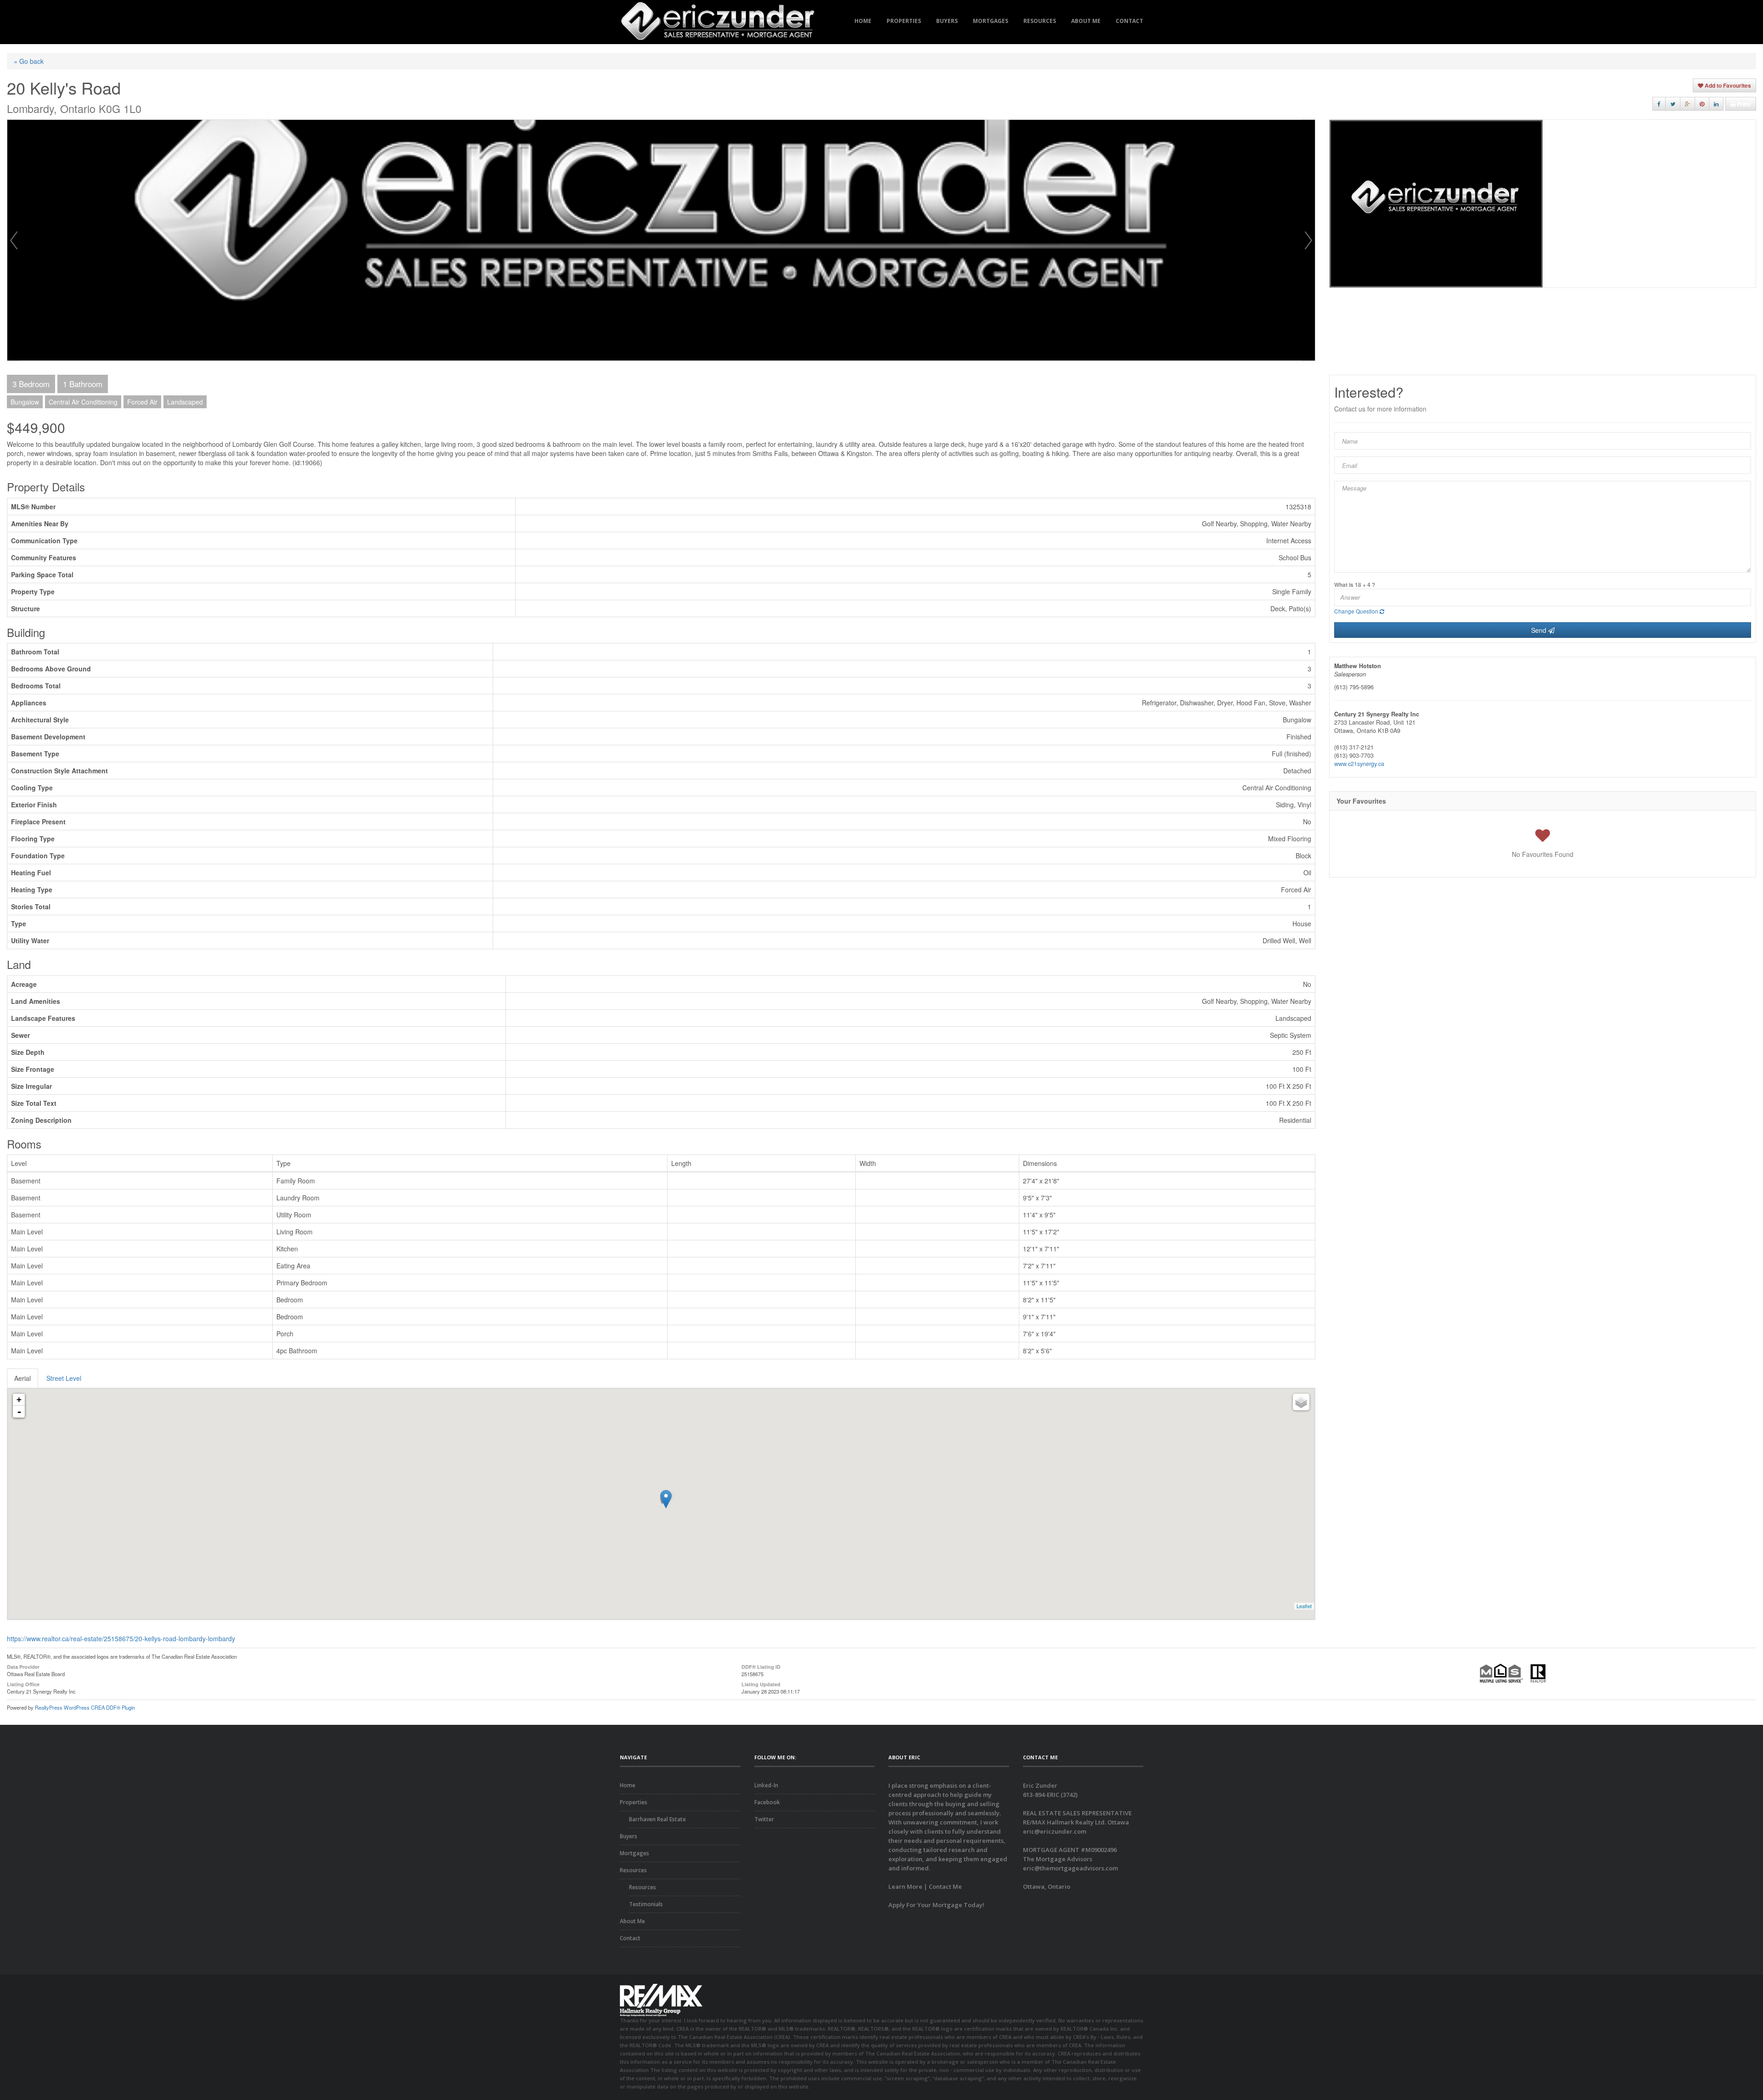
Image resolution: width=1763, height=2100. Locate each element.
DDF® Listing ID (761, 1666)
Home (863, 21)
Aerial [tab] (22, 1378)
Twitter (764, 1819)
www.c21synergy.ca (1359, 764)
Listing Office (23, 1684)
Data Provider (23, 1666)
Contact (1129, 21)
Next (1308, 240)
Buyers (947, 21)
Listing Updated (761, 1684)
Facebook (767, 1802)
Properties (904, 21)
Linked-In (766, 1785)
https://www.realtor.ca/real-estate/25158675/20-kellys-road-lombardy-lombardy (121, 1638)
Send (1540, 630)
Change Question (1357, 611)
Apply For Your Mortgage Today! (936, 1905)
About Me (1086, 21)
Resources (1040, 21)
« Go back (29, 61)
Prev (14, 240)
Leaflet (1304, 1606)
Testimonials (646, 1904)
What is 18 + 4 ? (1355, 585)
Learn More (905, 1886)
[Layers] (1301, 1402)
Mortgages (991, 21)
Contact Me (945, 1886)
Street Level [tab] (64, 1378)
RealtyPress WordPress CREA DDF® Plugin (85, 1707)
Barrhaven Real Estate (657, 1819)
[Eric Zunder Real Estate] (718, 22)
